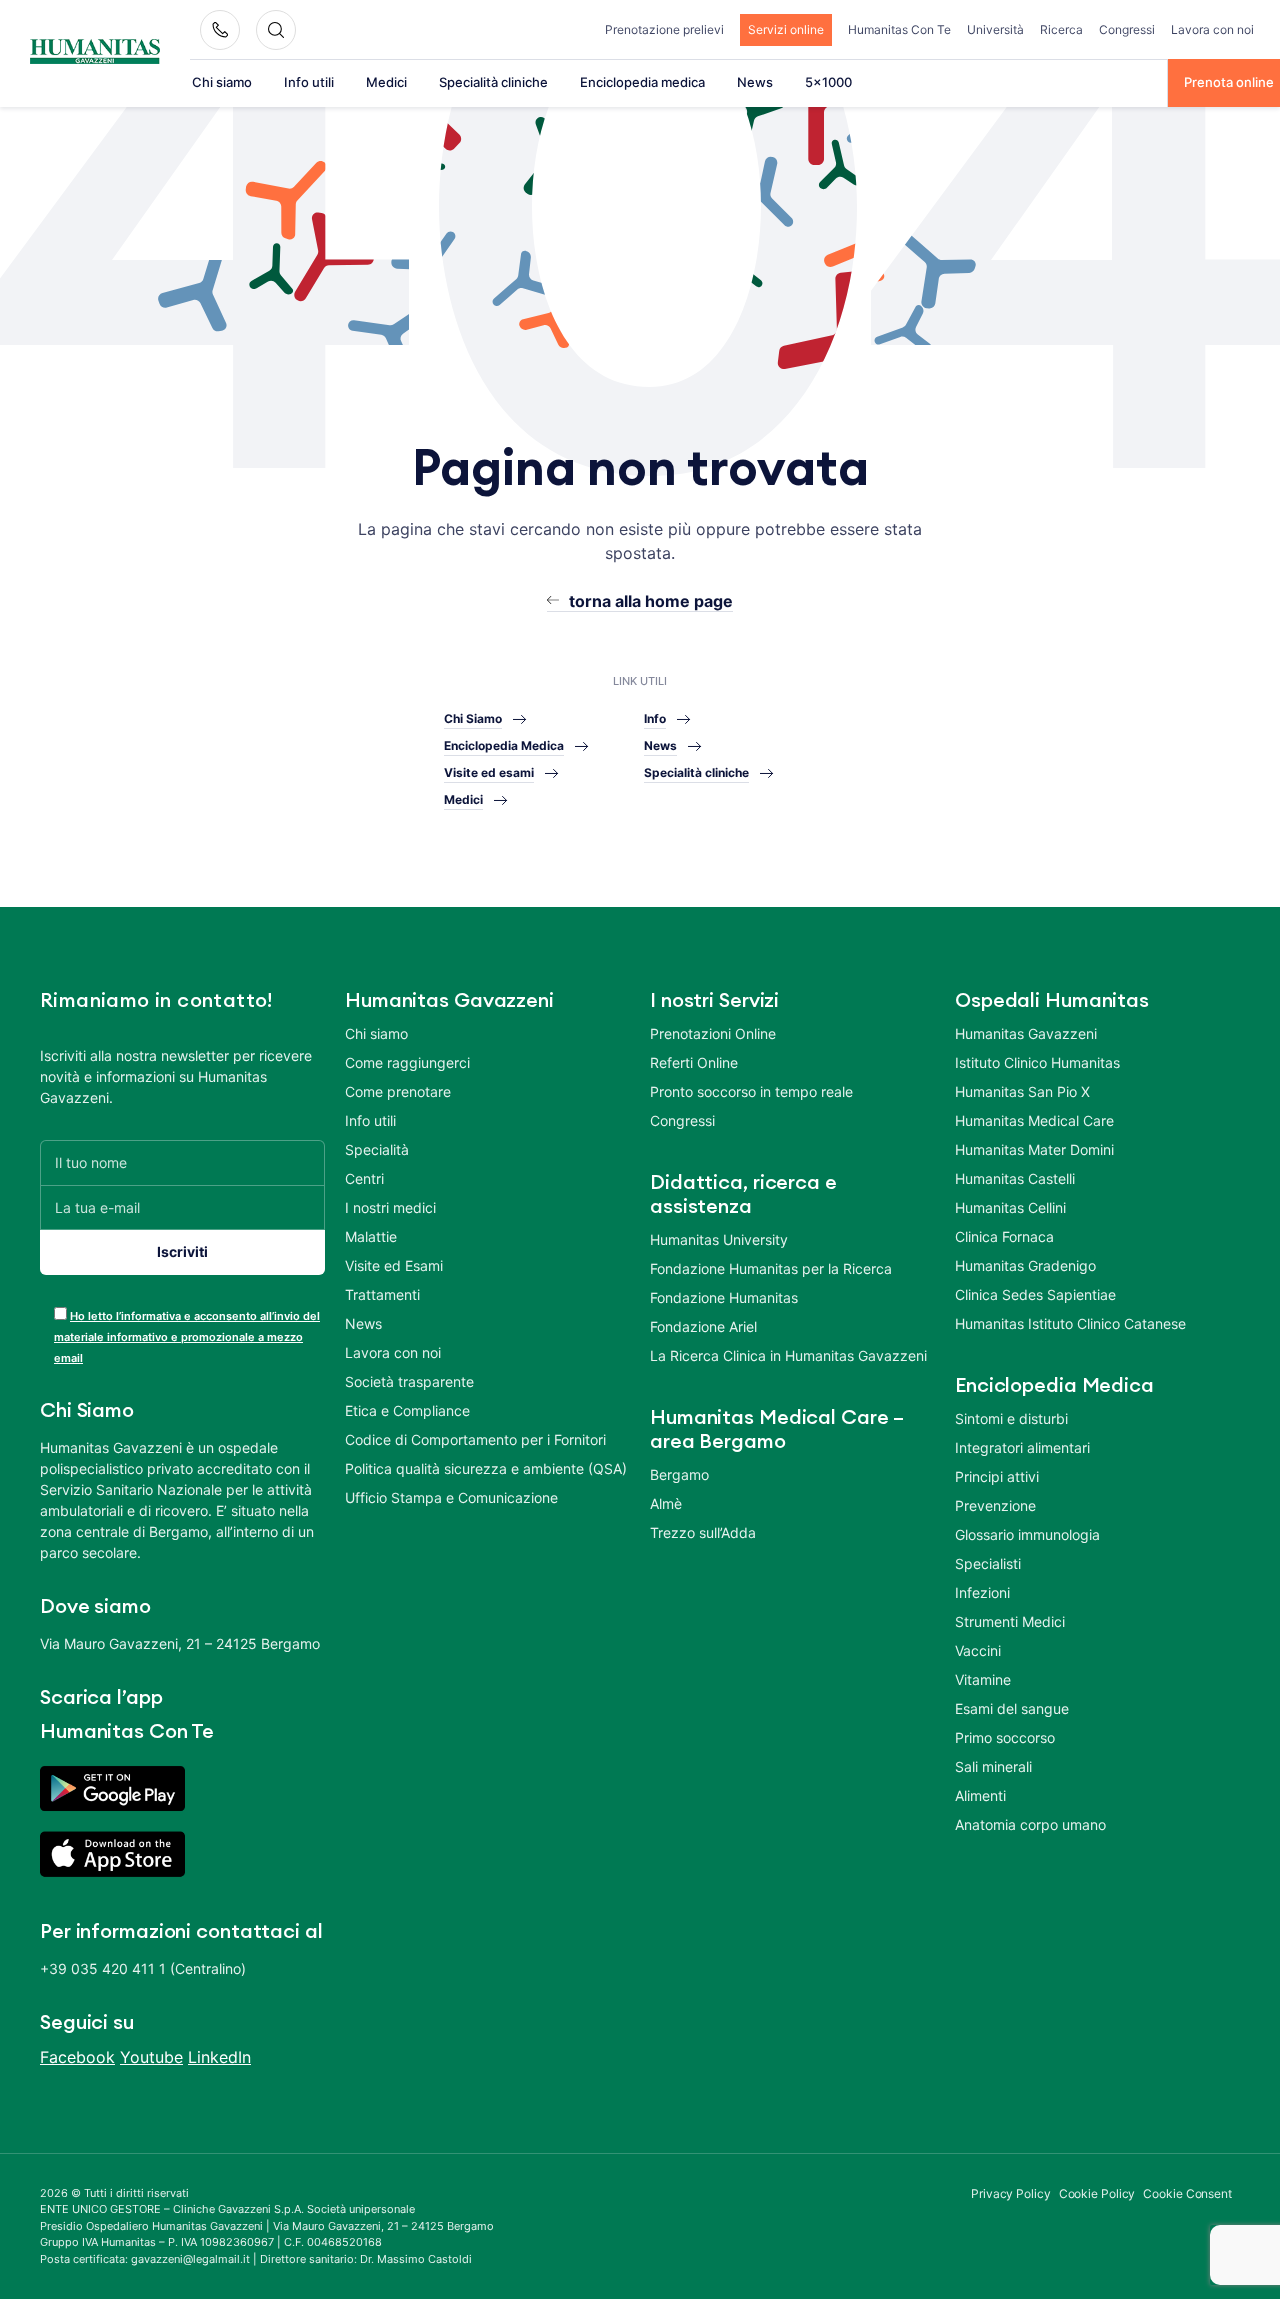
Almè (666, 1503)
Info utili (309, 82)
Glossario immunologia (1027, 1534)
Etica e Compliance (407, 1410)
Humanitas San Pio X (1022, 1091)
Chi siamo (222, 82)
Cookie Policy (1097, 2193)
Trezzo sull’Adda (703, 1532)
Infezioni (982, 1592)
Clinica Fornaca (1004, 1236)
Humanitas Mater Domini (1034, 1149)
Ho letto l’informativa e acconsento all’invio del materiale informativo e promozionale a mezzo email (187, 1337)
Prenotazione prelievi (664, 29)
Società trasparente (409, 1381)
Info (655, 718)
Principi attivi (997, 1476)
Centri (364, 1178)
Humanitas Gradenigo (1025, 1265)
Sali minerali (993, 1766)
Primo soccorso (1005, 1737)
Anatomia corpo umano (1030, 1824)
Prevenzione (995, 1505)
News (755, 82)
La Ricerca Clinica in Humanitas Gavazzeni (788, 1355)
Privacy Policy (1011, 2193)
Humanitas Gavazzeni (1026, 1033)
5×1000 (828, 82)
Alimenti (980, 1795)
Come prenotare (398, 1091)
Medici (386, 82)
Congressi (1127, 29)
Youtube (151, 2057)
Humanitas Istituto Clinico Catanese (1070, 1323)
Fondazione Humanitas (724, 1297)
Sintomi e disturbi (1011, 1418)
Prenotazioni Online (713, 1033)
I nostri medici (390, 1207)
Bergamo (679, 1474)
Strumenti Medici (1010, 1621)
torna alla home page (651, 601)
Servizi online (786, 29)
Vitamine (983, 1679)
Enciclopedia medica (642, 82)
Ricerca (1061, 29)
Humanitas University (719, 1239)
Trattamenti (382, 1294)
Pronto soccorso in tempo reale (751, 1091)
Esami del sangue (1012, 1708)
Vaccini (978, 1650)
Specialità (377, 1149)
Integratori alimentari (1022, 1447)
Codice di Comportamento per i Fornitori (475, 1439)
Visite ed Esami (394, 1265)
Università (995, 29)
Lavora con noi (1212, 29)
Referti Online (694, 1062)
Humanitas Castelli (1015, 1178)
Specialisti (988, 1563)
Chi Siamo (473, 718)
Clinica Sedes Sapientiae (1035, 1294)
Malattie (371, 1236)
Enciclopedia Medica (504, 745)
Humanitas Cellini (1010, 1207)
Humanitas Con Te (899, 29)
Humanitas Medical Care (1034, 1120)
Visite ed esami (489, 772)
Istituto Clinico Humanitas (1037, 1062)
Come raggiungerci (407, 1062)
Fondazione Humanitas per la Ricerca (771, 1268)
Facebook (77, 2057)
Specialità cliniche (493, 82)
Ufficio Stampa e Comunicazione (451, 1497)
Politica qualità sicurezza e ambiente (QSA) (486, 1468)
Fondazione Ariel (703, 1326)
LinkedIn (219, 2057)
